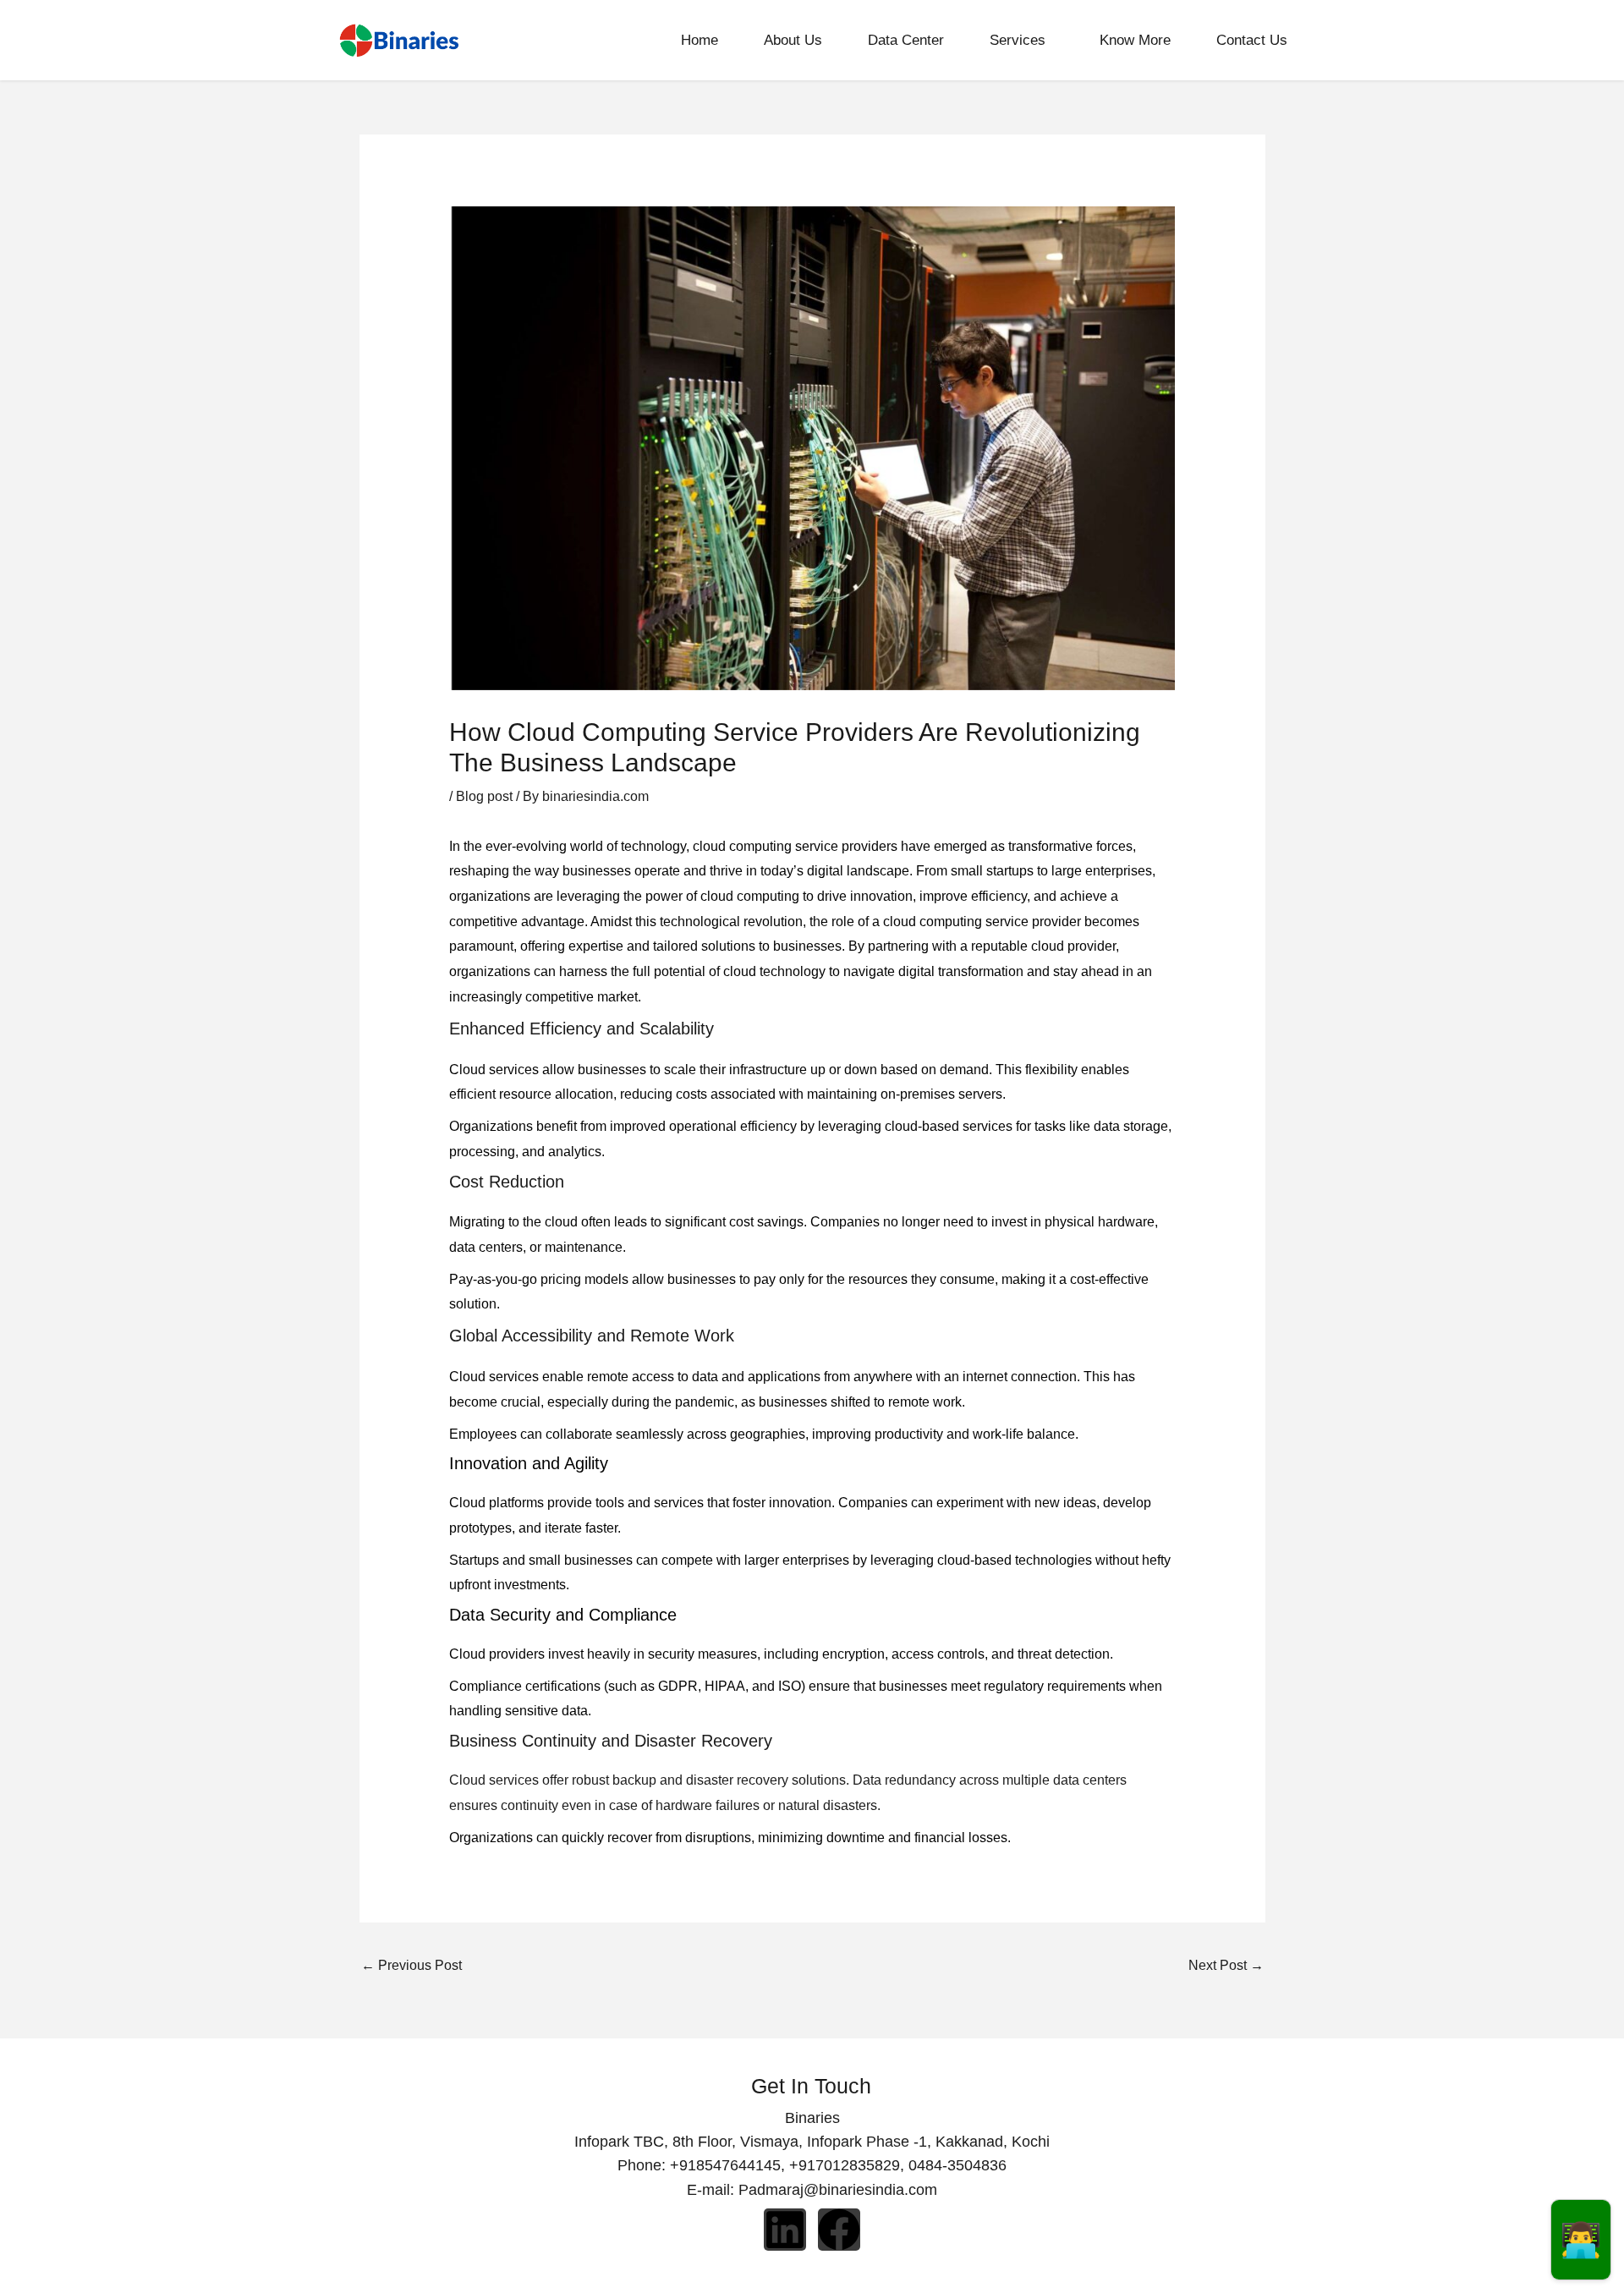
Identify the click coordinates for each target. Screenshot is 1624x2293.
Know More (1135, 40)
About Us (793, 40)
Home (700, 40)
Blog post (484, 796)
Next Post (1226, 1965)
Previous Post (411, 1965)
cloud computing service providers (795, 846)
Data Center (906, 40)
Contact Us (1252, 40)
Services (1018, 40)
